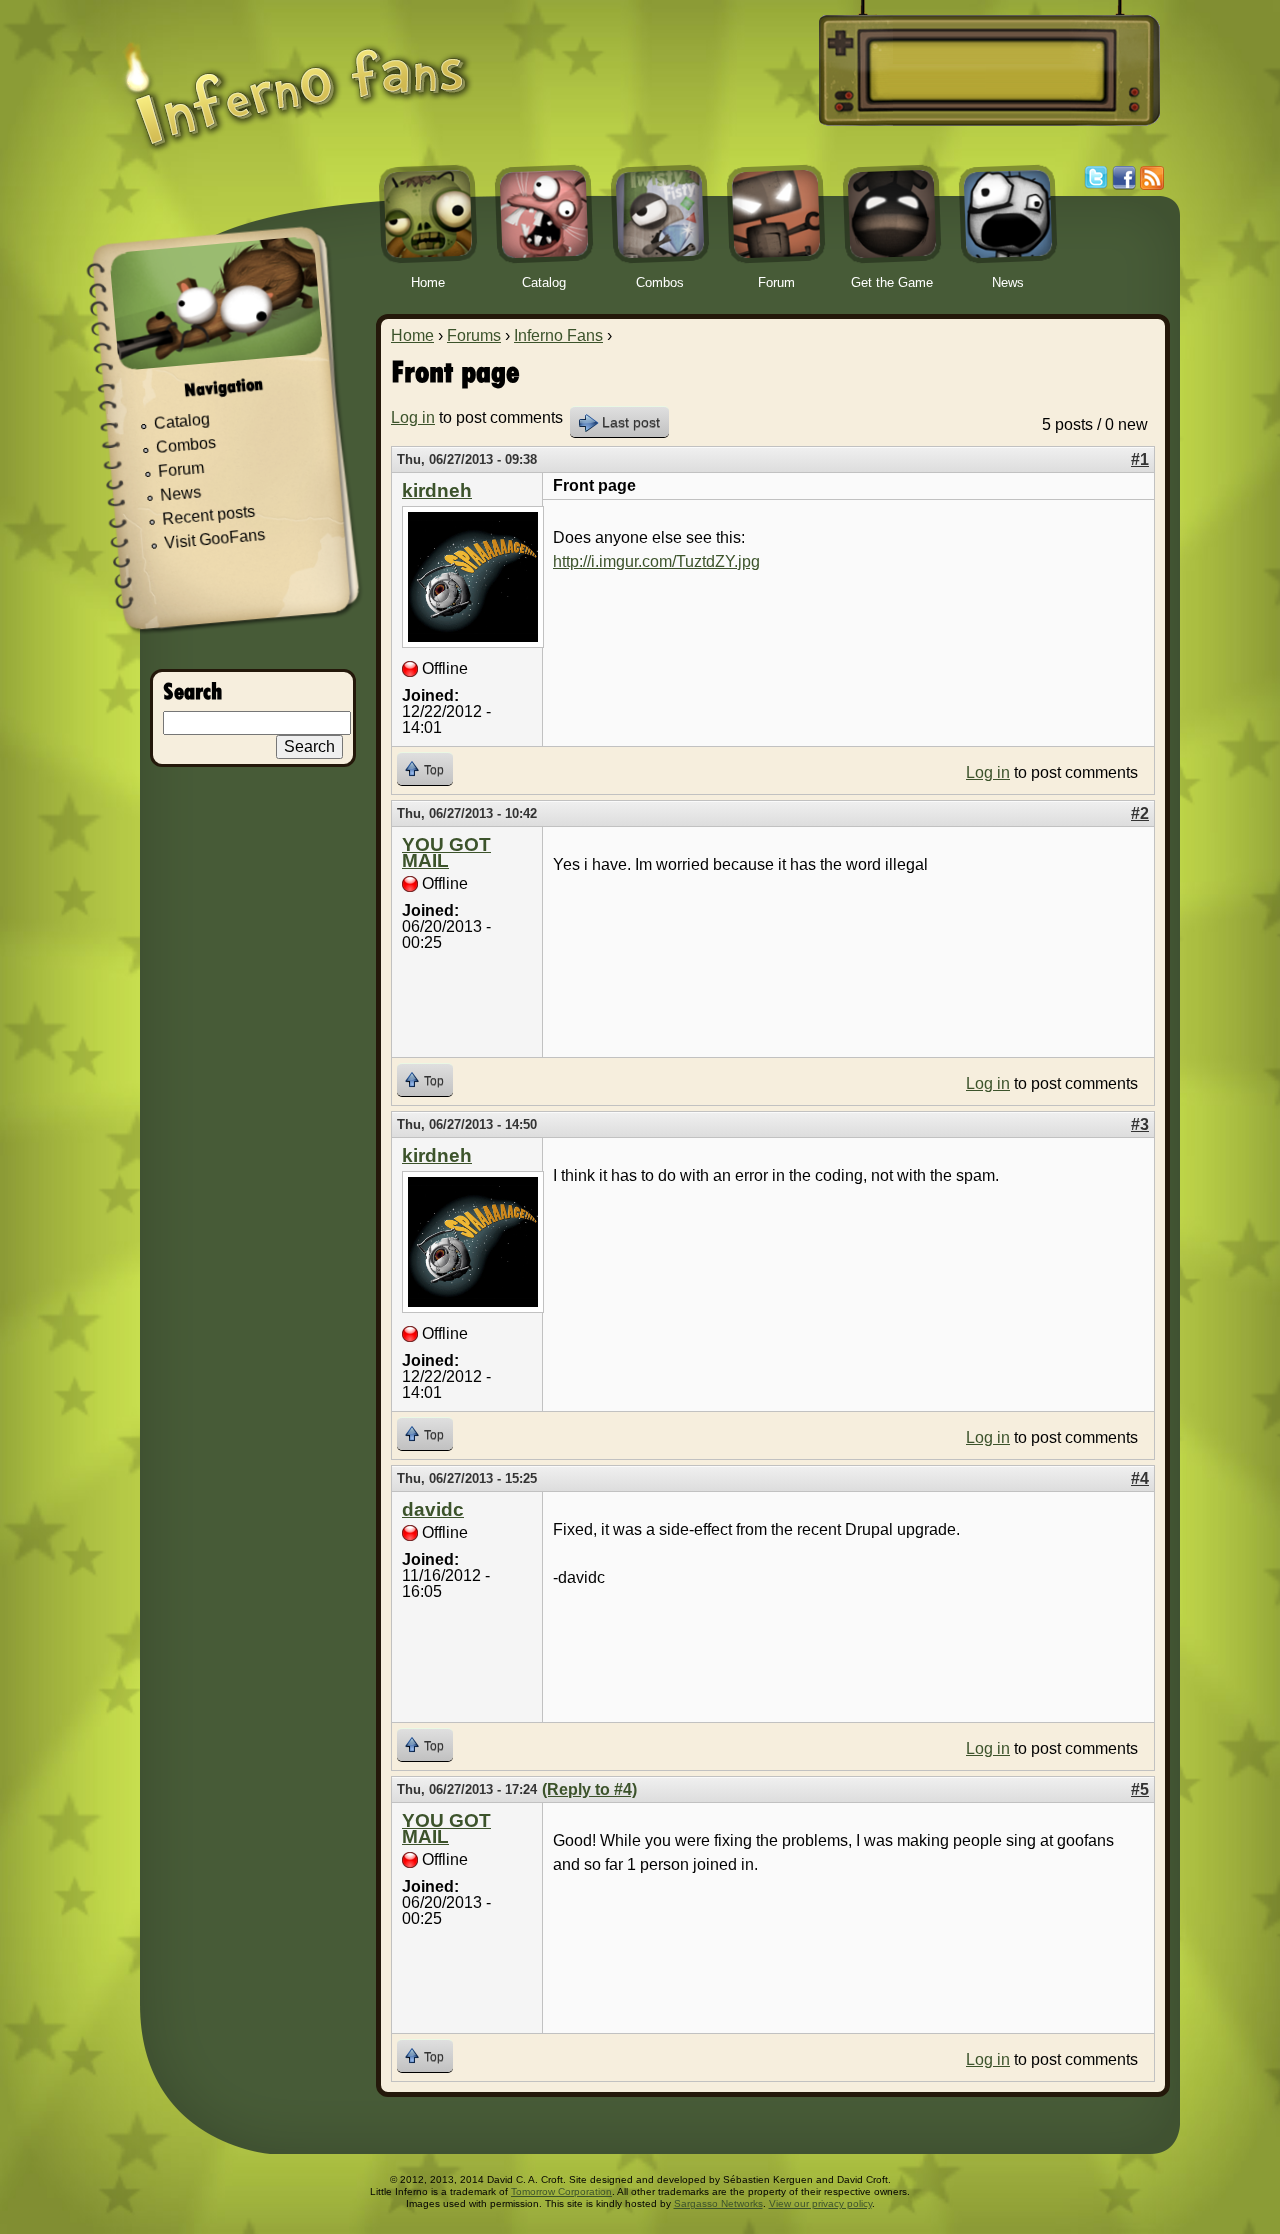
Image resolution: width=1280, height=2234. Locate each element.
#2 (1140, 813)
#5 (1140, 1789)
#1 (1140, 459)
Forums (474, 335)
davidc (433, 1509)
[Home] (297, 82)
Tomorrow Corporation (561, 2191)
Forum (181, 469)
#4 (1140, 1478)
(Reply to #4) (589, 1789)
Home (412, 335)
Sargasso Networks (718, 2203)
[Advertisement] (986, 71)
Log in (413, 417)
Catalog (181, 422)
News (181, 494)
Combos (185, 445)
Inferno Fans (558, 335)
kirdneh (437, 490)
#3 (1140, 1124)
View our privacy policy (820, 2203)
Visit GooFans (215, 539)
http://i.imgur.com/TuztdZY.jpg (656, 561)
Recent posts (209, 515)
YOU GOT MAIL (446, 852)
